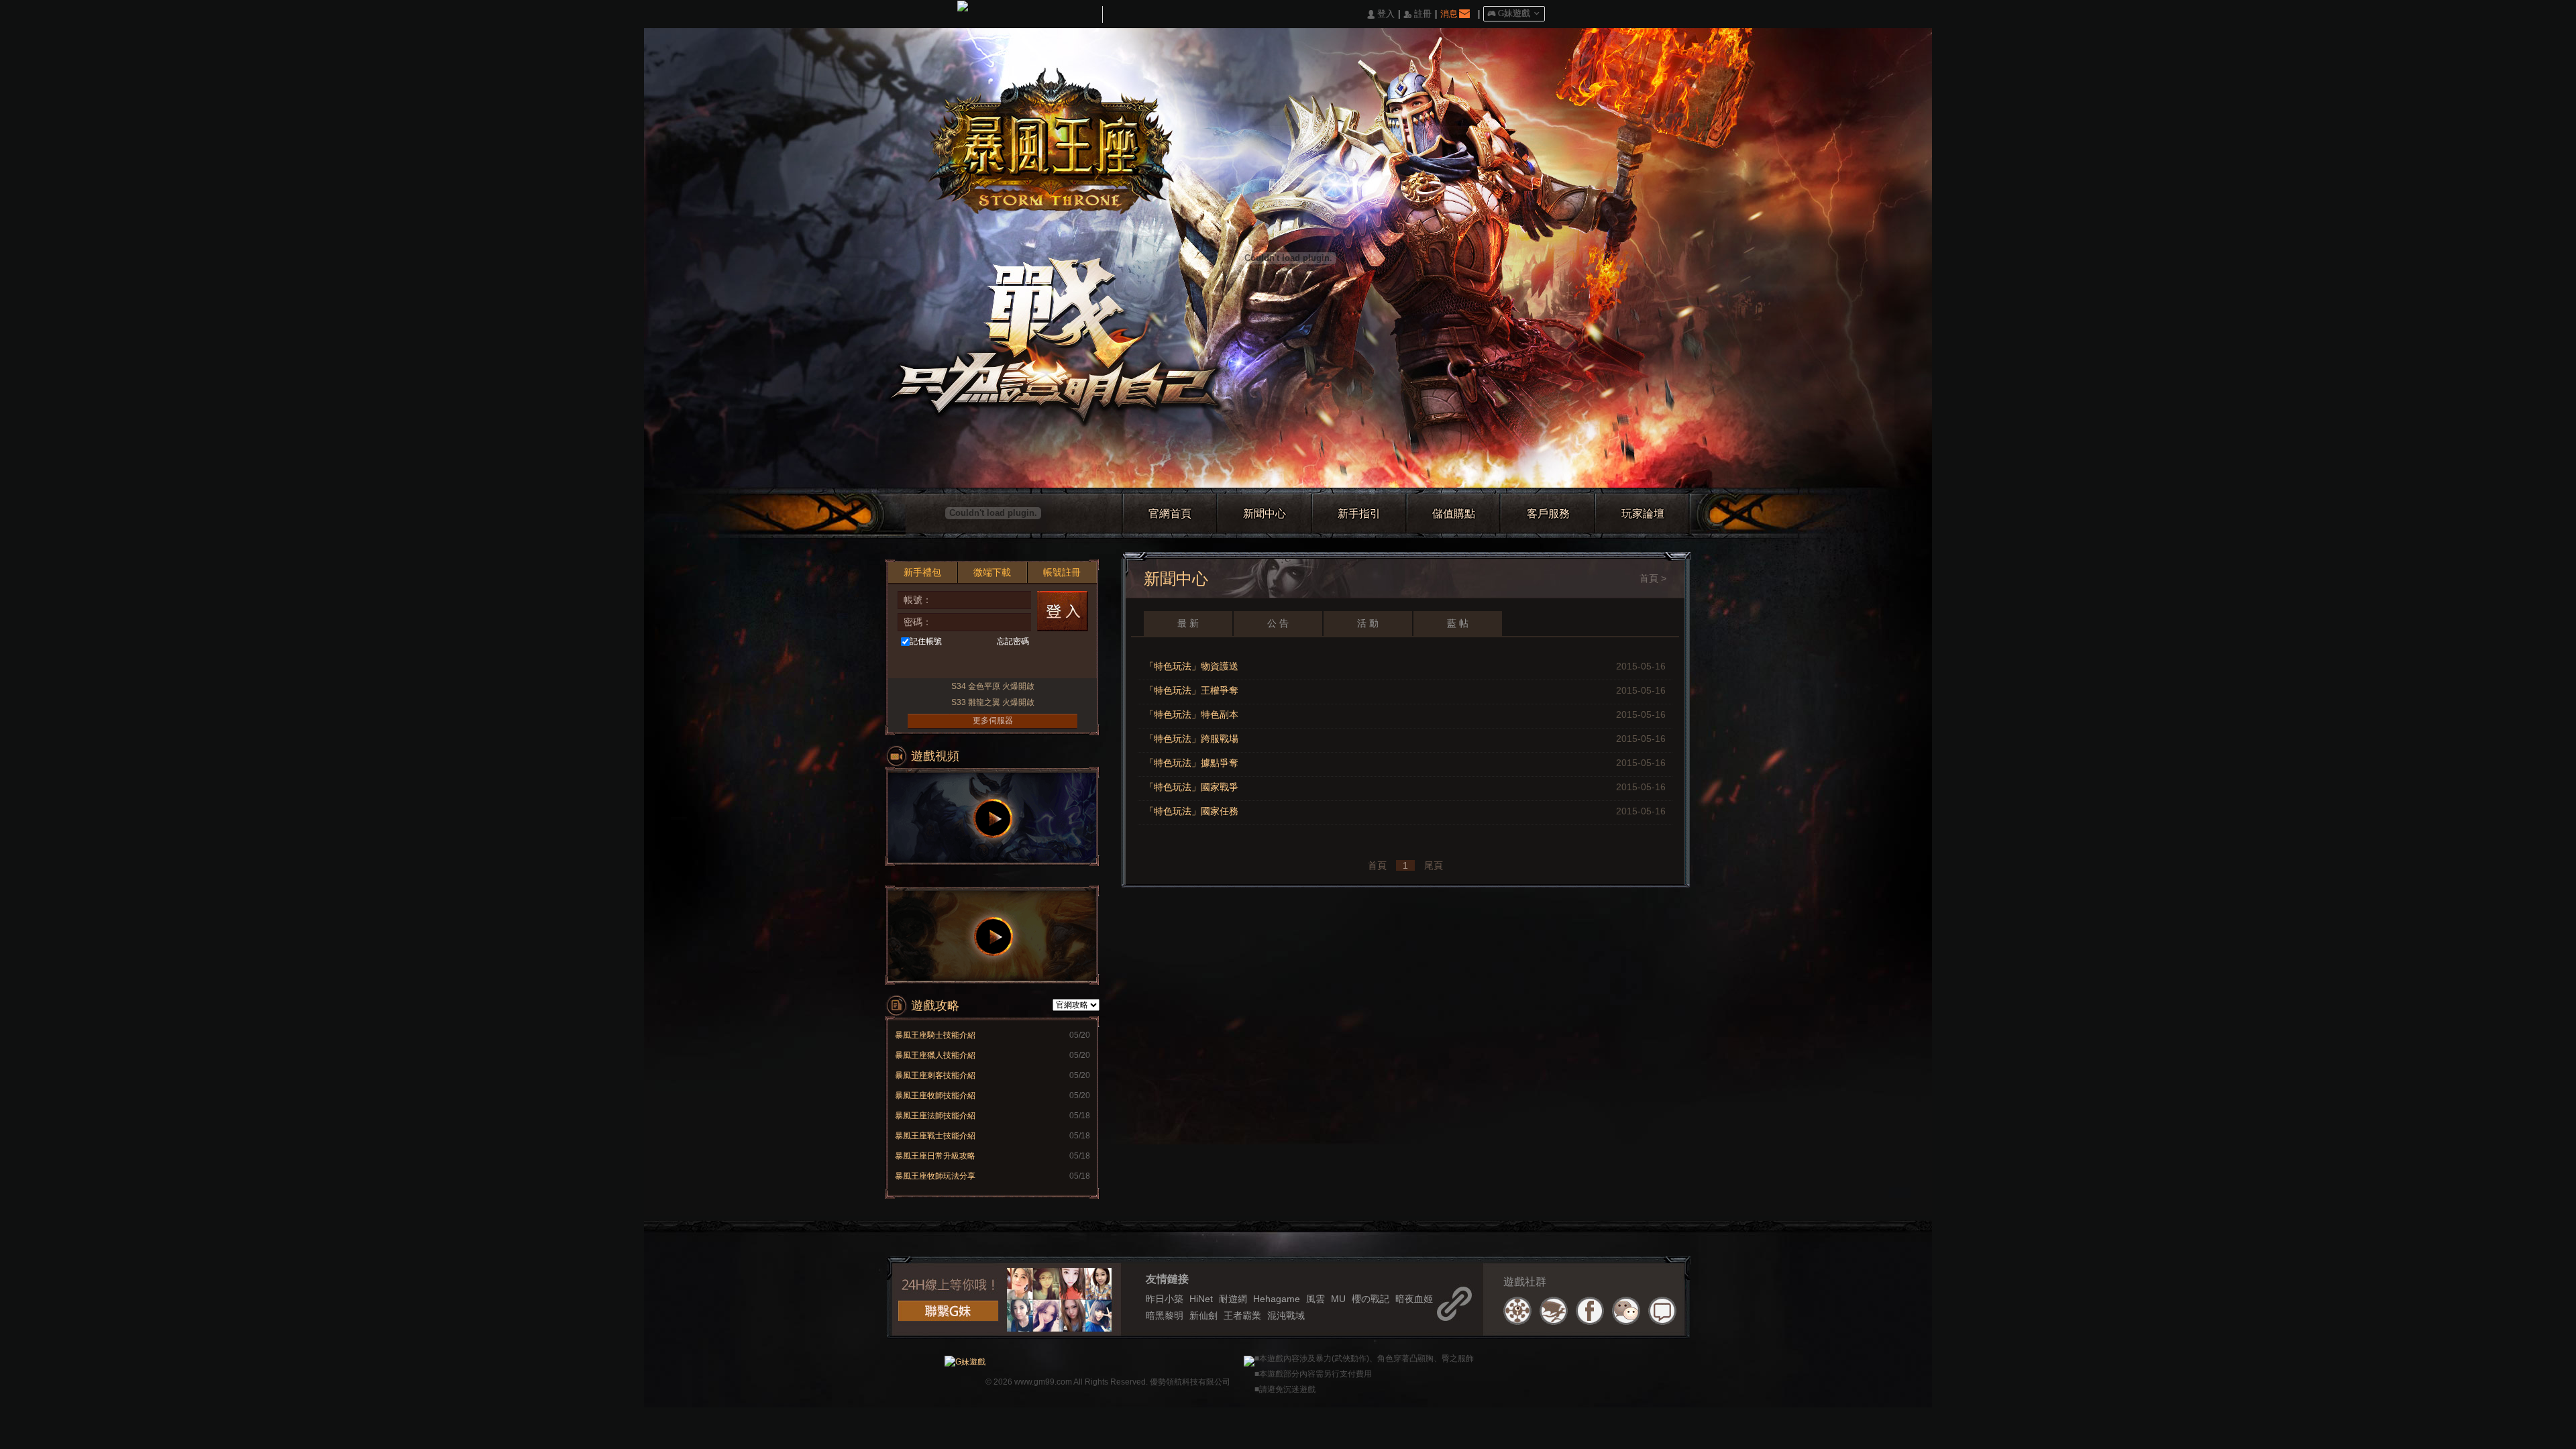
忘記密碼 (1013, 641)
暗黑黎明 (1165, 1316)
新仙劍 (1203, 1316)
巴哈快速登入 (941, 664)
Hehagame (1277, 1299)
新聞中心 (1265, 514)
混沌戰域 (1286, 1316)
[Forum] (1662, 1311)
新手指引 (1359, 514)
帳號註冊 (1062, 572)
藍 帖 (1458, 623)
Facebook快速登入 (916, 664)
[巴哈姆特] (1554, 1311)
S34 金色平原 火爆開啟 (993, 686)
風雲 (1316, 1299)
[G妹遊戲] (965, 1360)
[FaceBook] (1590, 1311)
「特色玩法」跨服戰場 (1191, 739)
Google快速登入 (1015, 664)
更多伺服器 (993, 720)
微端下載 (992, 572)
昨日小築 (1165, 1299)
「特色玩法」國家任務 (1191, 811)
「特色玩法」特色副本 (1191, 714)
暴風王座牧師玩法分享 (935, 1176)
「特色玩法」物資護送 (1191, 666)
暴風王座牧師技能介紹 (935, 1095)
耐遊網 (1233, 1299)
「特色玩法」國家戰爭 (1191, 787)
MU (1338, 1299)
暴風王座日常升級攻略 (935, 1156)
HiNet (1201, 1299)
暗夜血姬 (1414, 1299)
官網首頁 (1170, 514)
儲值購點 (1454, 514)
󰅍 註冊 (1417, 14)
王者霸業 (1242, 1316)
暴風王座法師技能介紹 (935, 1116)
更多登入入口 (1065, 664)
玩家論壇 (1643, 514)
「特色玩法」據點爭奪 (1191, 763)
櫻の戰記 (1371, 1299)
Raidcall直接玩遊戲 (1040, 664)
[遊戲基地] (1517, 1311)
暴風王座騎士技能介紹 (935, 1035)
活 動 (1368, 623)
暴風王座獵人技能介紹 (935, 1055)
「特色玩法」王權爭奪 (1191, 690)
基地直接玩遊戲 (990, 664)
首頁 (1649, 578)
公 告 (1278, 623)
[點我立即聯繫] (948, 1311)
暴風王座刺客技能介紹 (935, 1075)
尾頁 (1434, 865)
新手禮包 (922, 572)
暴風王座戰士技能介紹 (935, 1136)
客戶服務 (1548, 514)
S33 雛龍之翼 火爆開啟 (993, 702)
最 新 (1188, 623)
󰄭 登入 (1381, 14)
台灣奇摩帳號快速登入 (966, 664)
